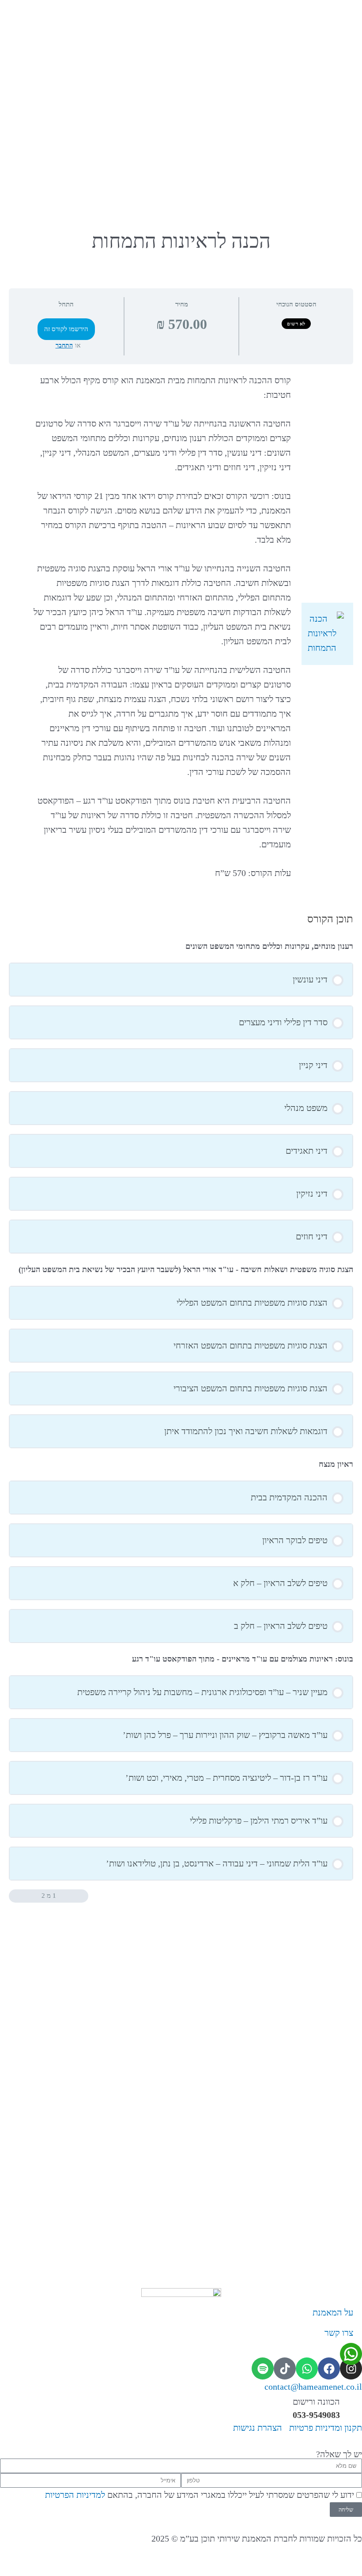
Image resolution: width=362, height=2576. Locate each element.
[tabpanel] (181, 634)
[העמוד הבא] (15, 1896)
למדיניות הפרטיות (75, 2495)
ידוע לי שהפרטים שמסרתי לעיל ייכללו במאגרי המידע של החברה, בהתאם (200, 2495)
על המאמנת (333, 2312)
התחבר (64, 346)
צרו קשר (339, 2333)
